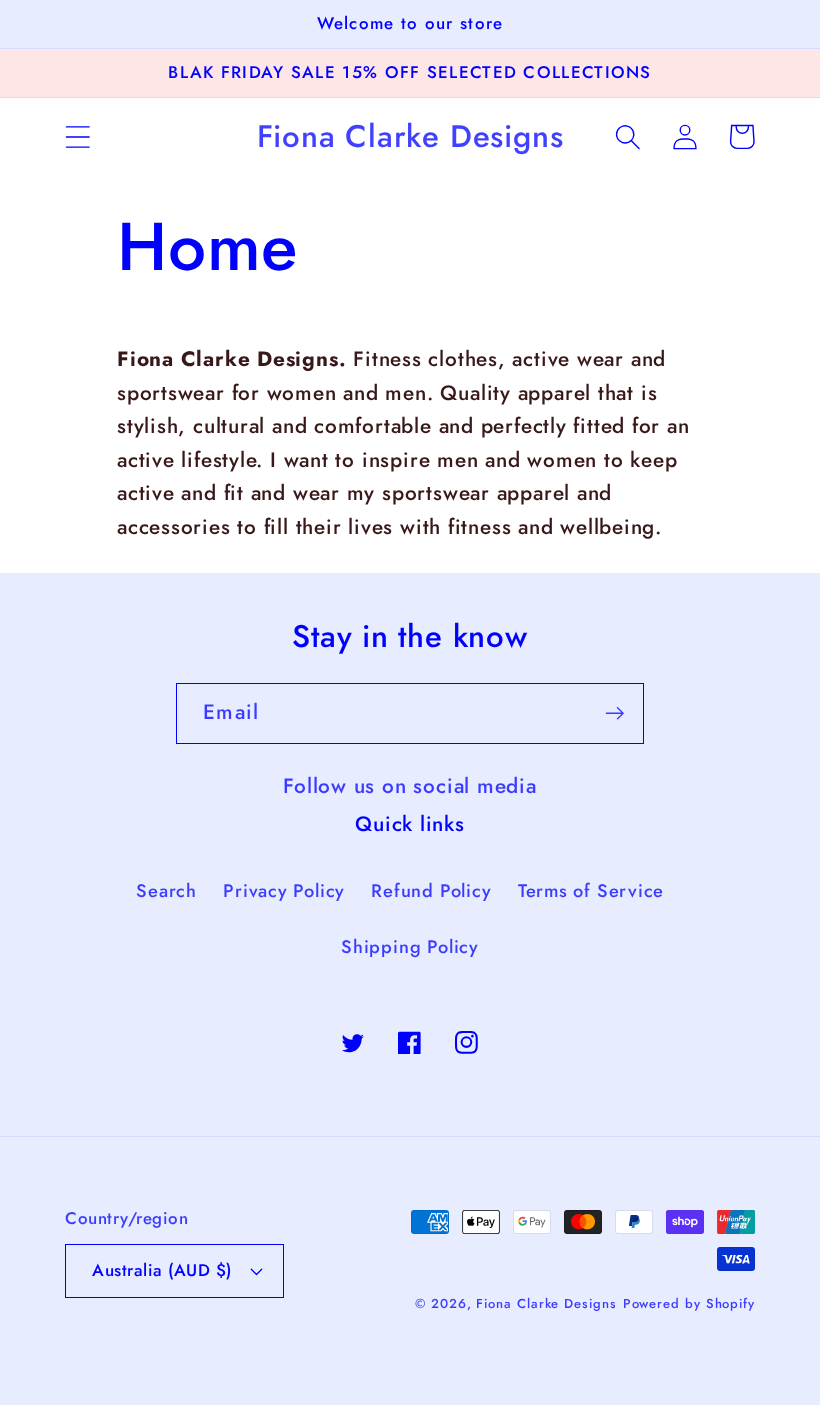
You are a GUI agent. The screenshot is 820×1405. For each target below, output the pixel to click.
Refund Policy (431, 891)
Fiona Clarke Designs (546, 1303)
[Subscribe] (614, 713)
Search (166, 891)
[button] (77, 136)
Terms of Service (591, 891)
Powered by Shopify (689, 1303)
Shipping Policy (410, 947)
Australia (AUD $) (162, 1270)
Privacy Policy (284, 891)
